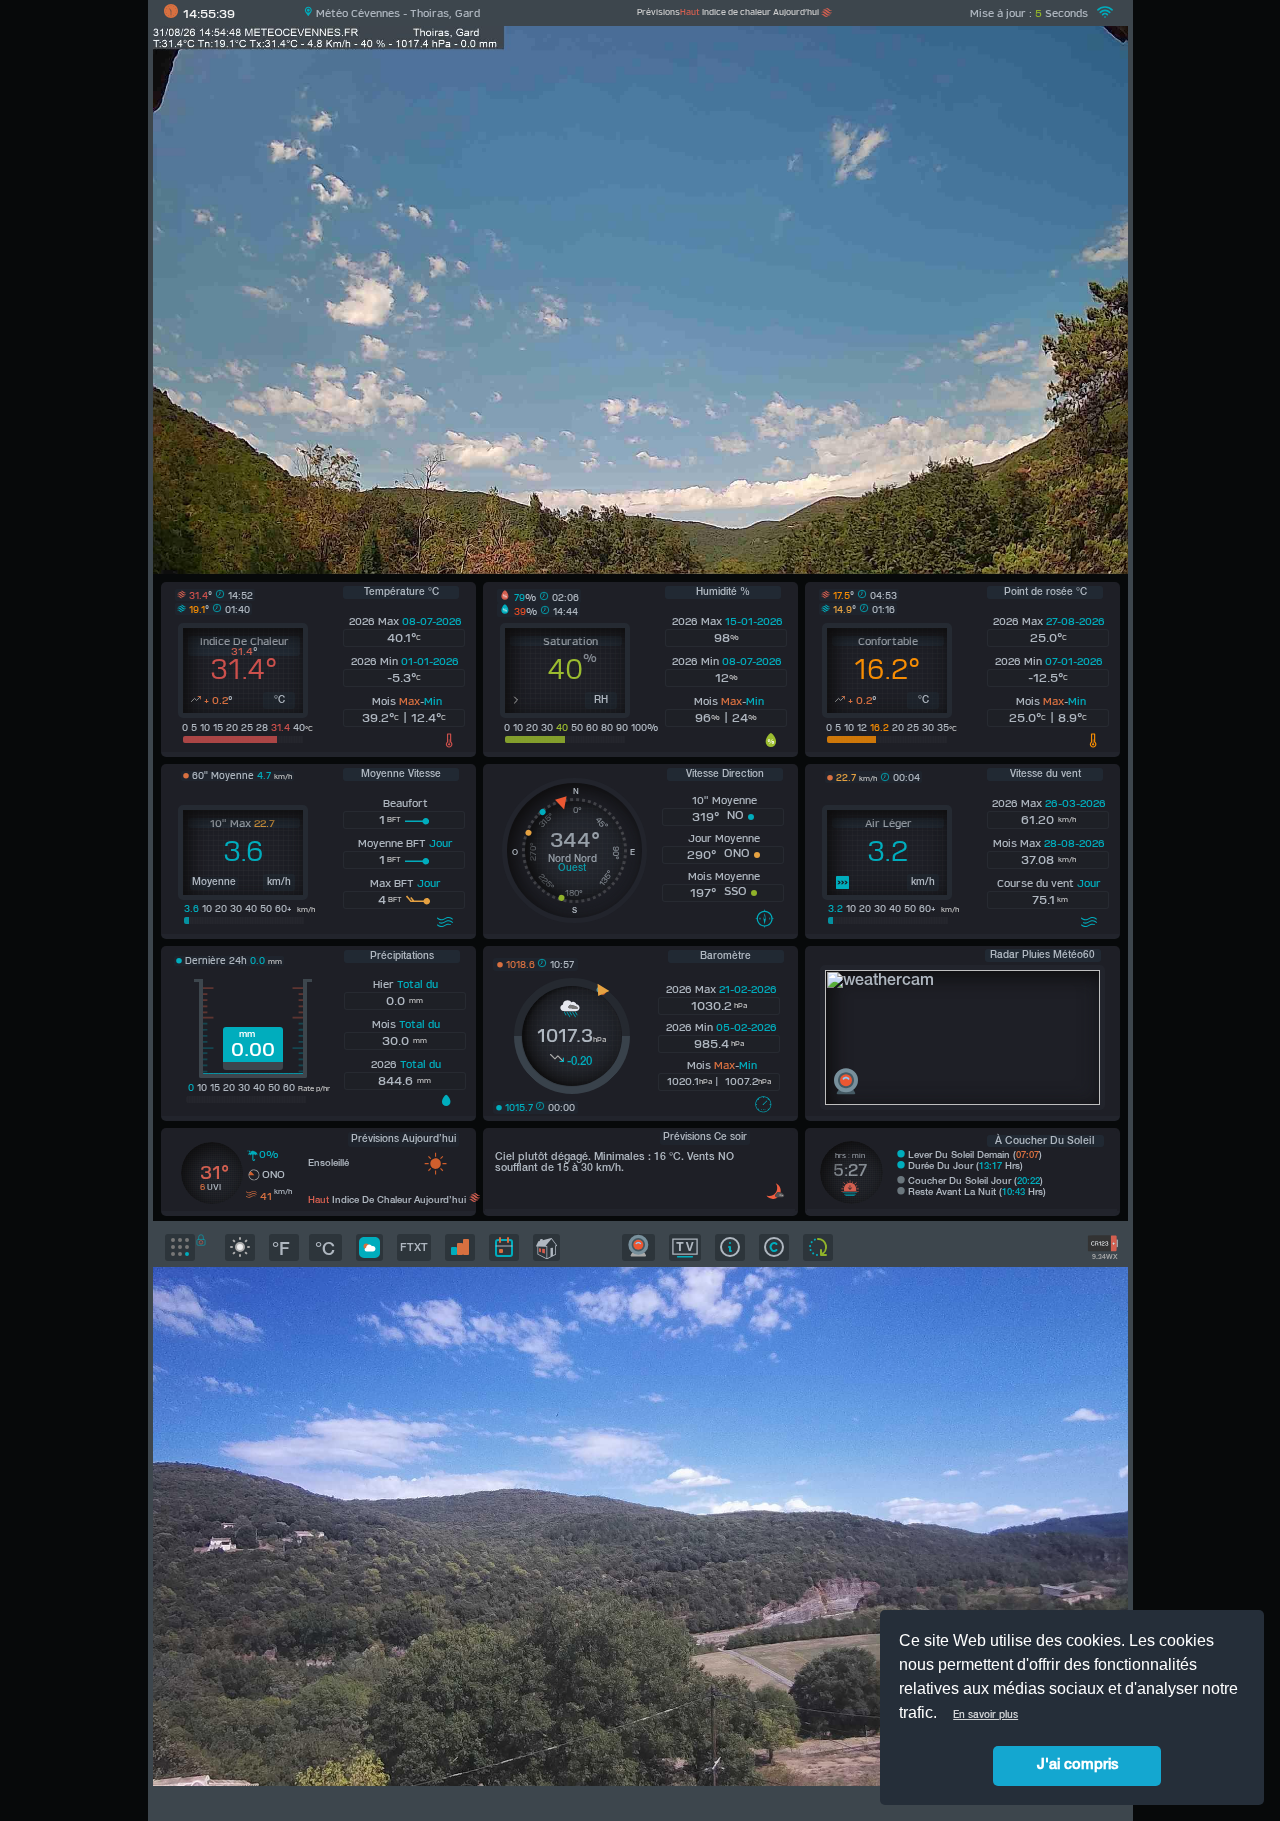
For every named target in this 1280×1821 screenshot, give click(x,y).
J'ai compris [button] (1077, 1765)
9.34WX (1103, 1257)
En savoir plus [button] (985, 1715)
